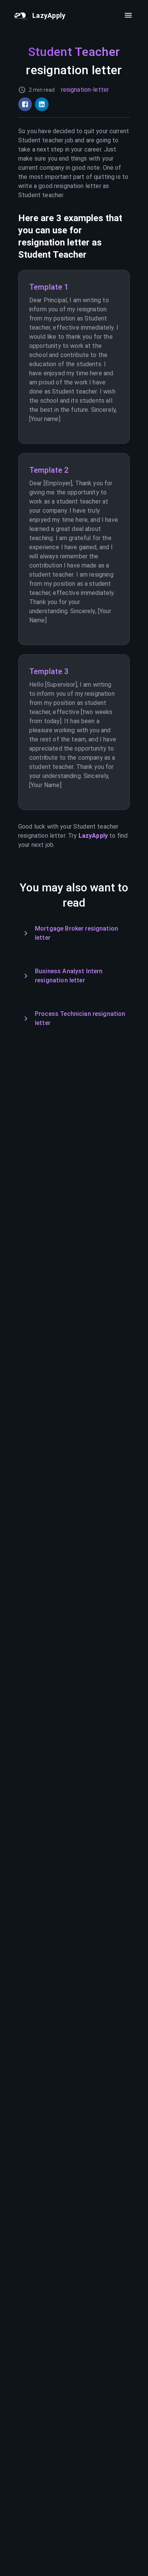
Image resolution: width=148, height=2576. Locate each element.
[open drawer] (128, 15)
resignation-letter (85, 90)
